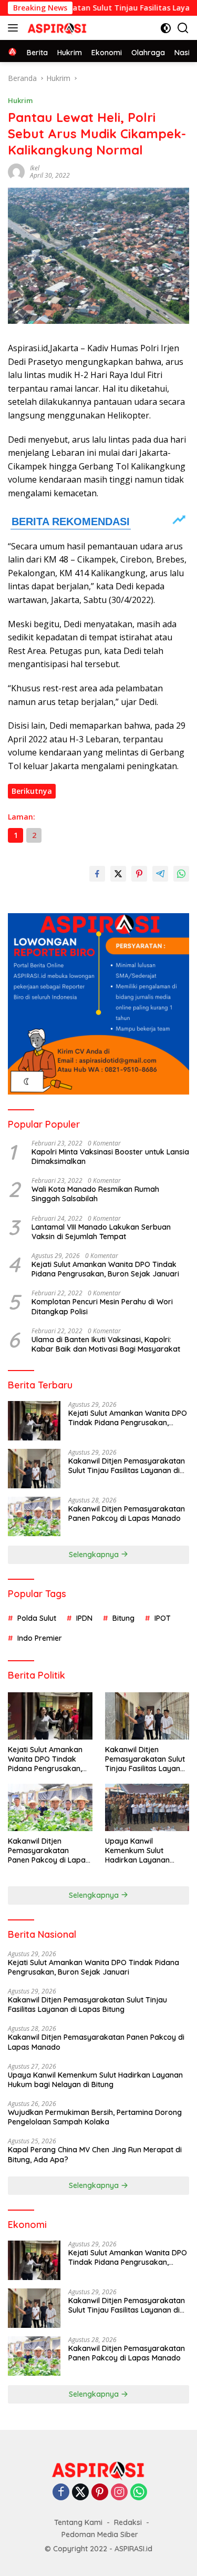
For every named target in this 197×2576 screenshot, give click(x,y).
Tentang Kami (78, 2522)
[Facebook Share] (97, 874)
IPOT (163, 1618)
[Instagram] (119, 2493)
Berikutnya (32, 791)
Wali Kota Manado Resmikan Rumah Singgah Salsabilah (95, 1194)
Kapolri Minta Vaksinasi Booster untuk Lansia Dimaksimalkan (110, 1157)
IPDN (84, 1618)
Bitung (123, 1618)
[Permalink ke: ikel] (16, 171)
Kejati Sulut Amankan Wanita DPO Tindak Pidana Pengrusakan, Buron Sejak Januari (105, 1269)
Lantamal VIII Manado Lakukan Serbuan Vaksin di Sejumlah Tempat (101, 1232)
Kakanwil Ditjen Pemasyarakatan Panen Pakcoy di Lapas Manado (127, 1514)
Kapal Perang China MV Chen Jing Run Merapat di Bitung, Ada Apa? (95, 2154)
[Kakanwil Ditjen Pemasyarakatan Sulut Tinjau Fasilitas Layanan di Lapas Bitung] (34, 1469)
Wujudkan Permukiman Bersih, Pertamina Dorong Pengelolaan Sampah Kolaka (95, 2117)
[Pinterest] (100, 2493)
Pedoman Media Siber (100, 2534)
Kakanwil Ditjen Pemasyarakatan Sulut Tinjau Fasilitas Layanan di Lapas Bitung (127, 1466)
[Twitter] (80, 2493)
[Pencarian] (183, 28)
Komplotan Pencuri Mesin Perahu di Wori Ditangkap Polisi (102, 1306)
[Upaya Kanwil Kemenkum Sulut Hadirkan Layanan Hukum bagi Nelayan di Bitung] (147, 1807)
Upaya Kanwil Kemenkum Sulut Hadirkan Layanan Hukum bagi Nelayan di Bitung (146, 1851)
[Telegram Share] (160, 874)
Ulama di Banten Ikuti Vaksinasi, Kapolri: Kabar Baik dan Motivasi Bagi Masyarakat (106, 1344)
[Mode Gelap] (166, 28)
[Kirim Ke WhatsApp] (181, 874)
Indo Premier (40, 1638)
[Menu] (15, 28)
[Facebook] (61, 2493)
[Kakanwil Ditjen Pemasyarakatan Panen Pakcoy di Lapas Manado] (34, 1516)
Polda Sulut (37, 1618)
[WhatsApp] (139, 2493)
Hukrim (20, 100)
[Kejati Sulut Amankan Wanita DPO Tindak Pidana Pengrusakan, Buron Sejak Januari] (34, 1421)
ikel (35, 168)
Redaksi (128, 2522)
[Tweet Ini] (118, 874)
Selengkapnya (95, 1555)
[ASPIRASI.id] (56, 28)
